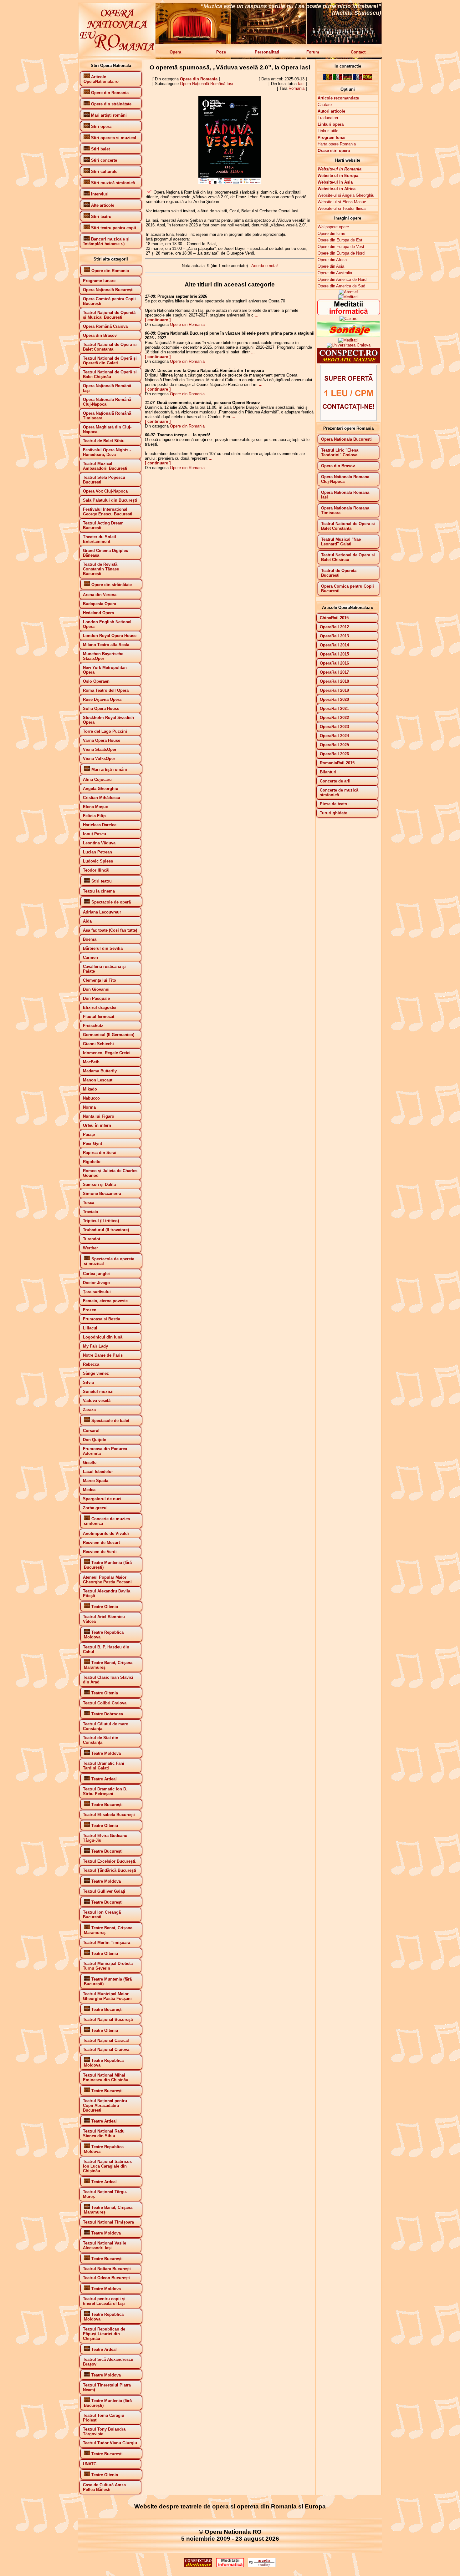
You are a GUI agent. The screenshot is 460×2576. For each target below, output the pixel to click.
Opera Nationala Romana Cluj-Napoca (345, 479)
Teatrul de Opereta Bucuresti (339, 573)
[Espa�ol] (368, 79)
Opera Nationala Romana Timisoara (345, 510)
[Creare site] (349, 420)
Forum (313, 52)
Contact (358, 52)
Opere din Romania (199, 79)
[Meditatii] (348, 294)
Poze (221, 52)
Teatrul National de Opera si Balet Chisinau (348, 557)
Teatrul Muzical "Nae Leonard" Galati (341, 542)
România (296, 88)
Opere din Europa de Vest (341, 247)
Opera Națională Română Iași (207, 84)
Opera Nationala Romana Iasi (345, 495)
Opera (175, 52)
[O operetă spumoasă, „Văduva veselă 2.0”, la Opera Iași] (230, 183)
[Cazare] (348, 319)
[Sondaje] (349, 335)
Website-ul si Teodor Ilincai (342, 208)
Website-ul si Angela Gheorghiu (346, 195)
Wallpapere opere (333, 227)
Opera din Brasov (338, 466)
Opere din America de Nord (342, 279)
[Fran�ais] (358, 79)
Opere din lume (331, 233)
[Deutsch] (348, 79)
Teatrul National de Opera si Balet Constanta (348, 526)
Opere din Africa (332, 260)
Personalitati (267, 52)
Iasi (301, 84)
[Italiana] (338, 79)
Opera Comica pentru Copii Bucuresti (348, 589)
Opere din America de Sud (341, 286)
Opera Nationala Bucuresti (346, 439)
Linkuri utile (328, 131)
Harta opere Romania (337, 144)
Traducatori (328, 118)
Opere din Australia (335, 273)
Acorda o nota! (265, 266)
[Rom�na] (328, 79)
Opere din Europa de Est (340, 240)
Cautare (325, 105)
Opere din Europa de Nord (341, 253)
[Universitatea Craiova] (349, 345)
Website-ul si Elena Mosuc (342, 202)
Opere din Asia (331, 266)
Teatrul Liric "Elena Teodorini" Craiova (340, 453)
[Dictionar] (349, 362)
